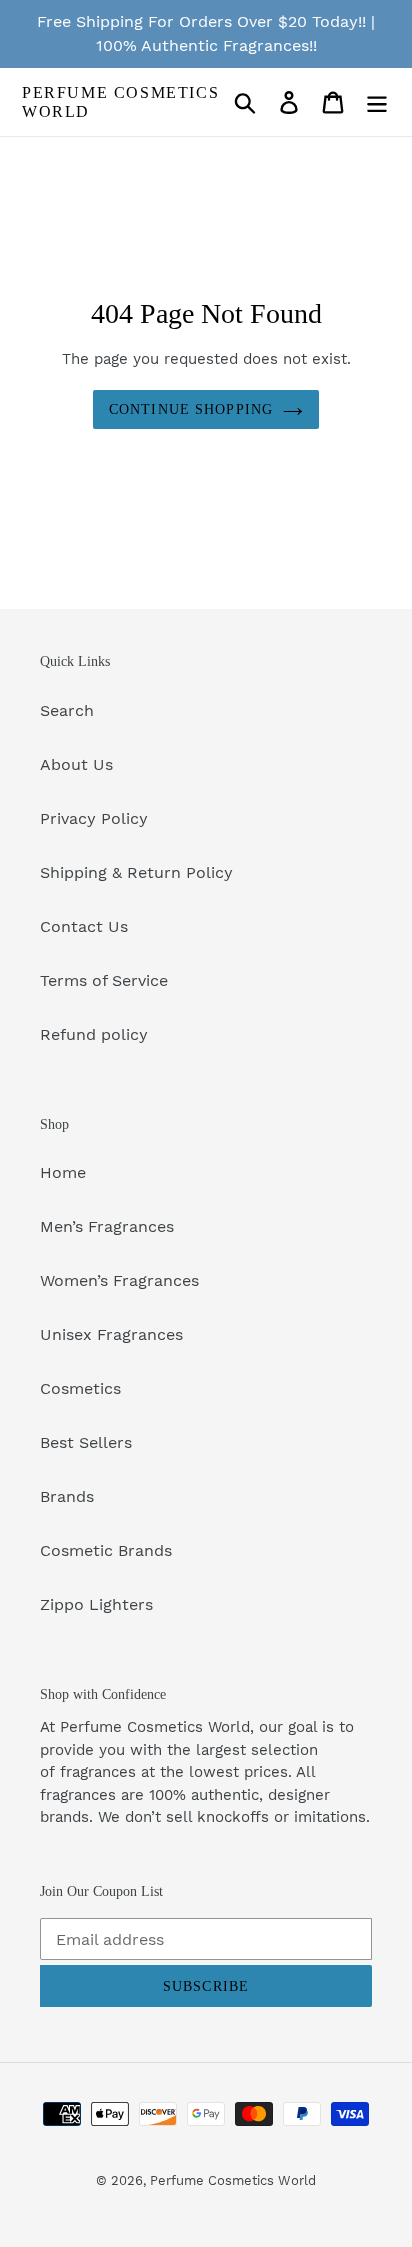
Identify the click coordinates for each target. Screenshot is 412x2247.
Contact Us (84, 926)
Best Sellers (86, 1442)
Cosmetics (80, 1388)
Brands (67, 1496)
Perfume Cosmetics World (120, 102)
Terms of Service (104, 980)
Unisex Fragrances (111, 1334)
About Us (76, 764)
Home (63, 1172)
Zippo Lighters (96, 1604)
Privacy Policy (94, 818)
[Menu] (377, 102)
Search (67, 710)
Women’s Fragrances (119, 1280)
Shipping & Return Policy (136, 872)
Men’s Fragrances (107, 1226)
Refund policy (94, 1034)
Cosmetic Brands (106, 1550)
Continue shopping (191, 409)
